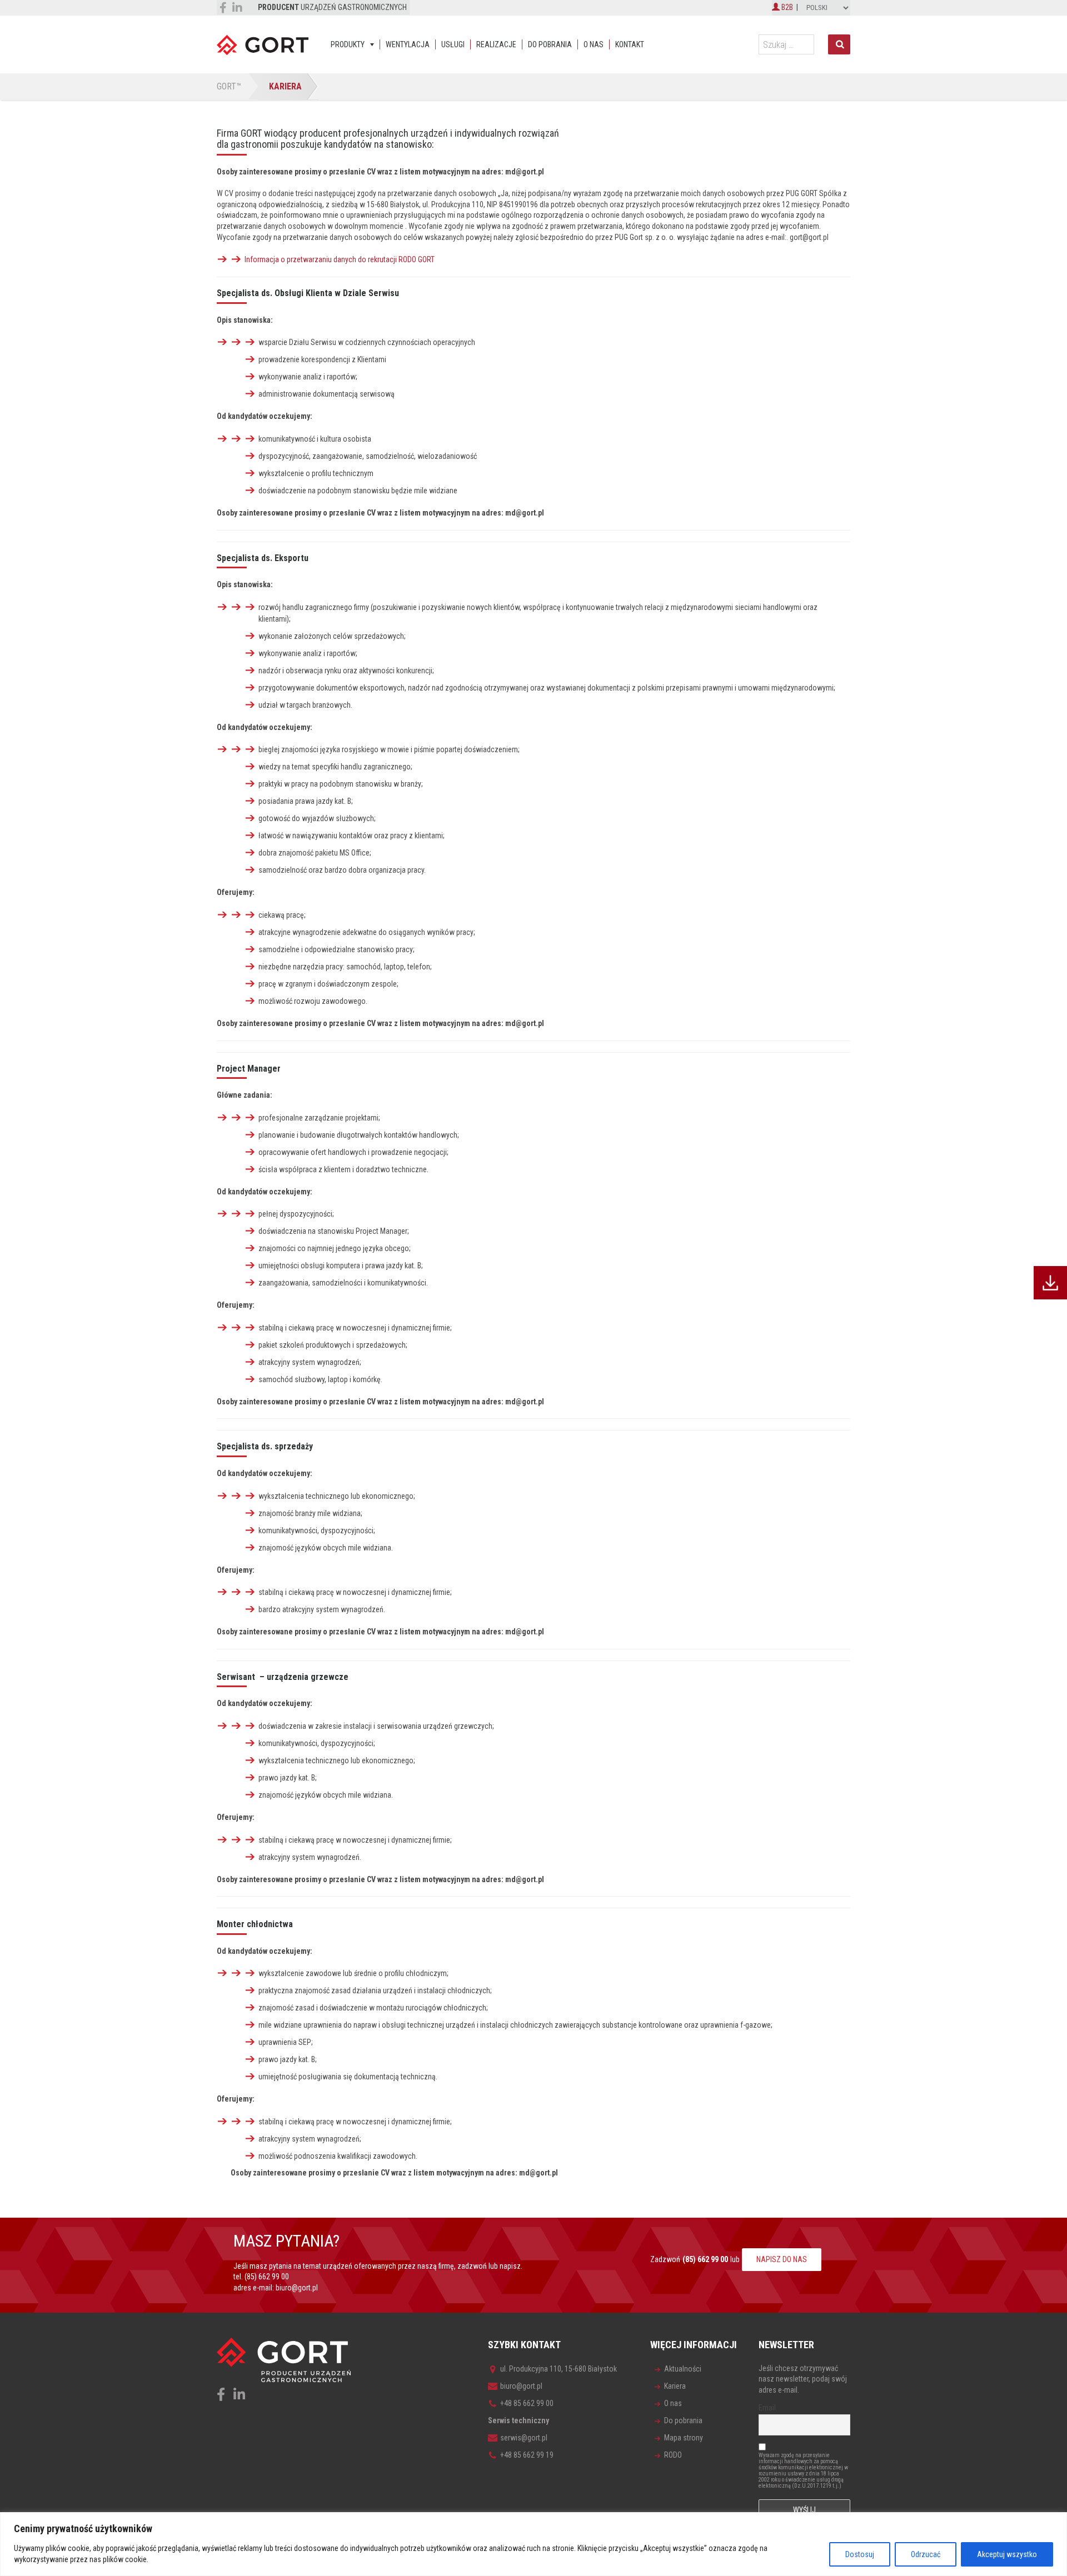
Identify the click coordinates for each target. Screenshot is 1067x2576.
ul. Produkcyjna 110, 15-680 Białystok (559, 2369)
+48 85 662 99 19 (527, 2455)
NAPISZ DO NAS (782, 2259)
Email (767, 2408)
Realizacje (496, 44)
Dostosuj (860, 2554)
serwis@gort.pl (524, 2438)
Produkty (348, 44)
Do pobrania (550, 44)
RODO (673, 2455)
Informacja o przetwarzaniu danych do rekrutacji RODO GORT (340, 259)
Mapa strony (684, 2438)
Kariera (675, 2386)
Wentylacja (408, 44)
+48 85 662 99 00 (527, 2403)
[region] (533, 2544)
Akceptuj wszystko (1007, 2554)
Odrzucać (926, 2554)
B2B (786, 7)
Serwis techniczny (518, 2420)
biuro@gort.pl (297, 2288)
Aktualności (683, 2369)
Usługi (453, 44)
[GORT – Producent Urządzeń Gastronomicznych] (263, 44)
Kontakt (630, 44)
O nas (594, 44)
